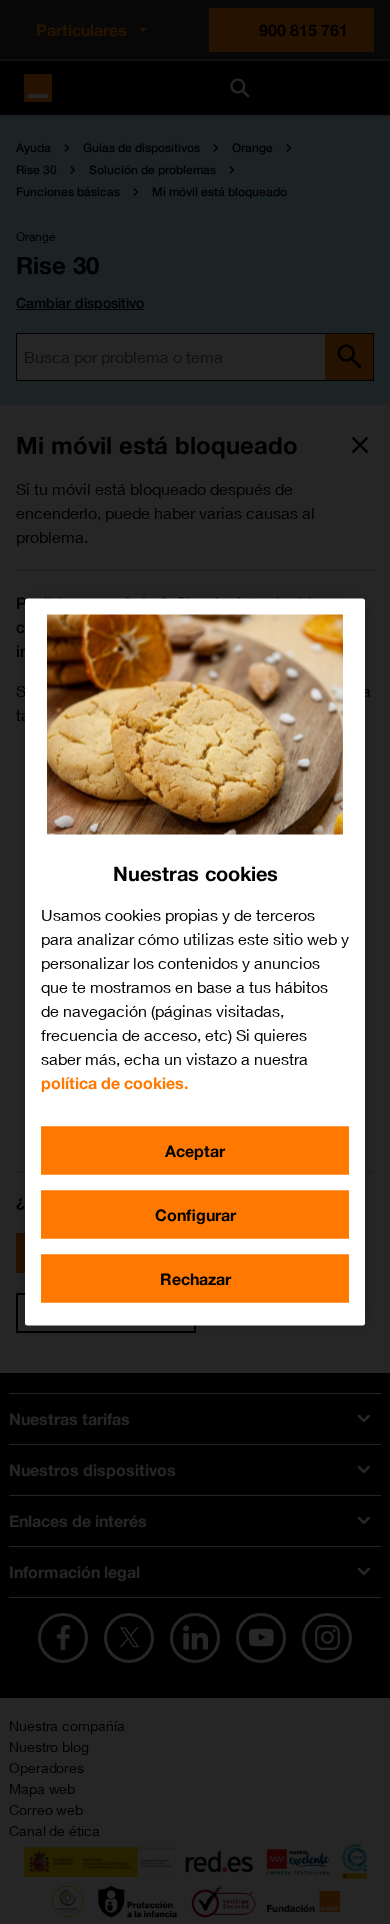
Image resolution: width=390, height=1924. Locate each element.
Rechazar (195, 1278)
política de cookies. (114, 1082)
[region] (195, 962)
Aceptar (195, 1150)
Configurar (195, 1214)
